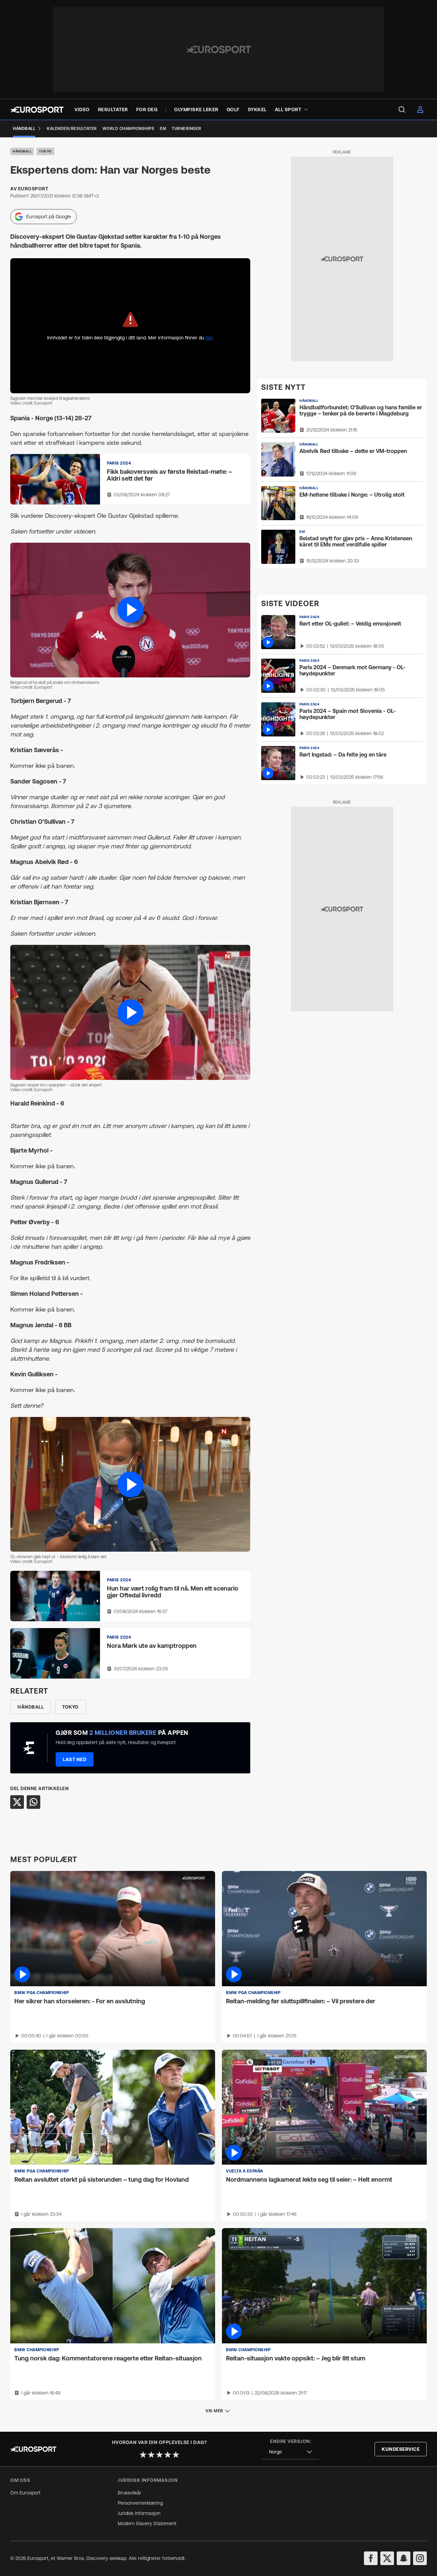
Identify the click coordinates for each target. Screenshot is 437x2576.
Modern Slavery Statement (147, 2523)
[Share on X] (17, 1802)
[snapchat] (404, 2558)
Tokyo (45, 151)
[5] (176, 2455)
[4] (168, 2455)
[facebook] (371, 2558)
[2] (151, 2455)
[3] (159, 2455)
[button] (130, 610)
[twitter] (387, 2558)
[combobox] (291, 2452)
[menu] (402, 109)
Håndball (22, 151)
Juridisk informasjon (139, 2513)
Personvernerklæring (140, 2503)
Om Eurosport (25, 2493)
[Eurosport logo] (37, 110)
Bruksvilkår (130, 2493)
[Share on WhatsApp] (33, 1802)
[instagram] (420, 2558)
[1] (143, 2455)
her (209, 338)
